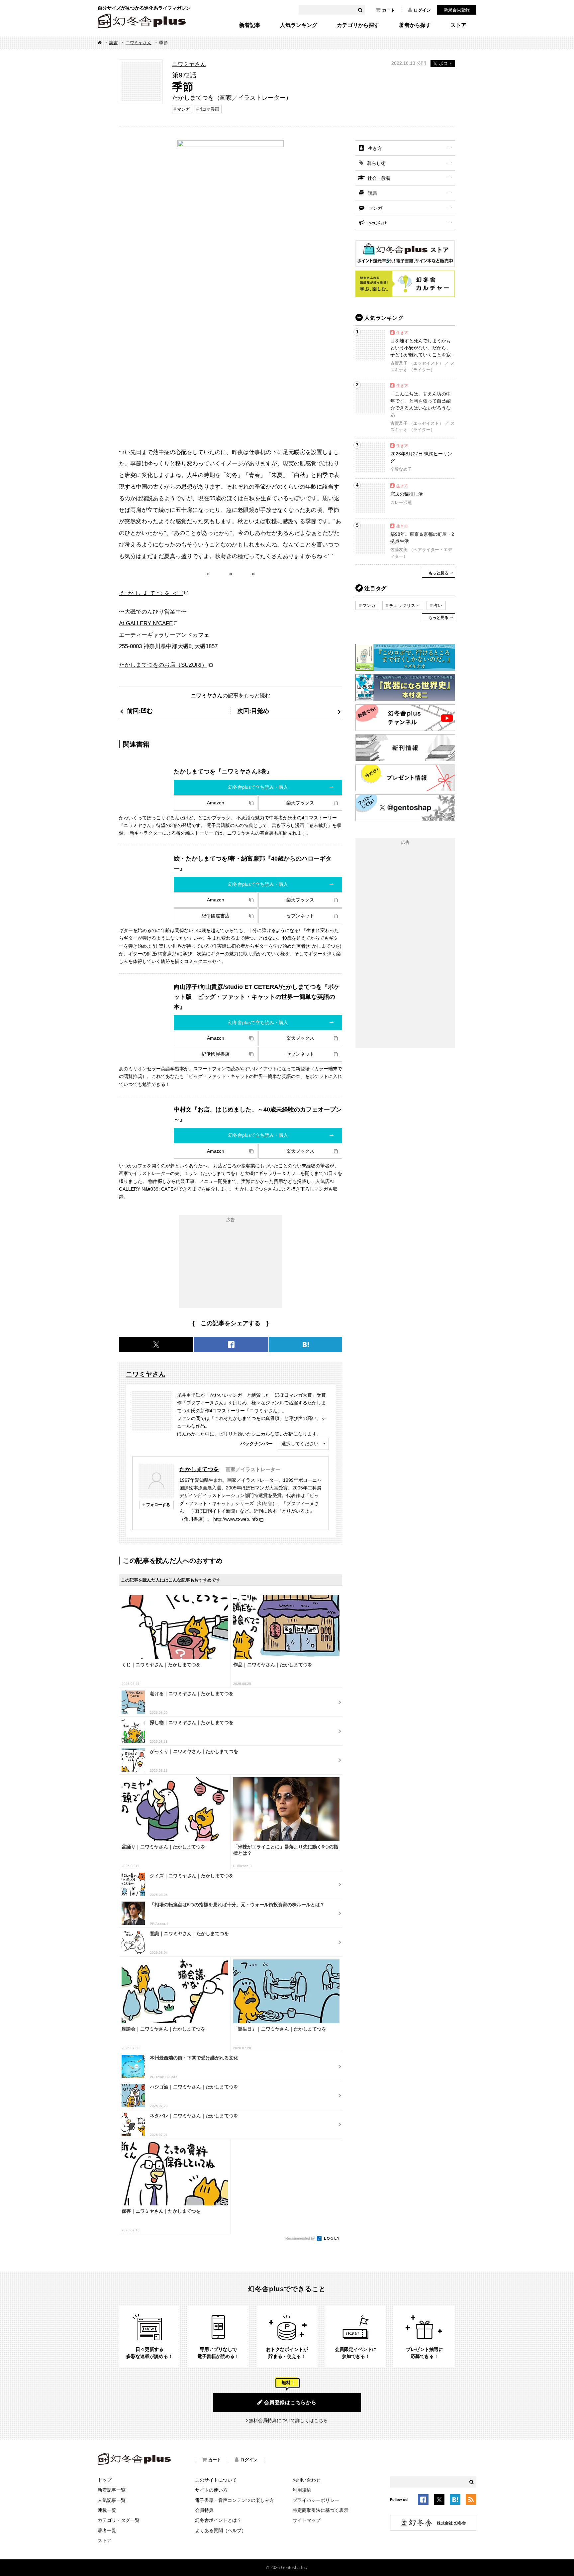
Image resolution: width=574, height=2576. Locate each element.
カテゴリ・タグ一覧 (119, 2520)
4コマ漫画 (209, 109)
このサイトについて (216, 2480)
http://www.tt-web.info (236, 1519)
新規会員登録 (457, 10)
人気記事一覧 (112, 2500)
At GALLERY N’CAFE (146, 623)
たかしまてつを (199, 1469)
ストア (458, 25)
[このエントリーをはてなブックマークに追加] (455, 2501)
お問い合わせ (307, 2480)
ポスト (446, 63)
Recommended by (301, 2238)
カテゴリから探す (358, 25)
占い (438, 605)
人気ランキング (299, 25)
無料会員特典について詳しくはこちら (288, 2420)
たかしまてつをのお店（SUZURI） (163, 665)
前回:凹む (140, 711)
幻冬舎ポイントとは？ (218, 2520)
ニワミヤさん (139, 43)
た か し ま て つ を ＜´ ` (151, 593)
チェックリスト (404, 605)
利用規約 (302, 2490)
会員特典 (204, 2510)
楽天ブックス (300, 803)
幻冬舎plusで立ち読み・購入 (258, 787)
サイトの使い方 (211, 2490)
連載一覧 (107, 2510)
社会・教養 (379, 178)
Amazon (216, 803)
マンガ (184, 109)
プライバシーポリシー (316, 2500)
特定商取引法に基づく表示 (321, 2510)
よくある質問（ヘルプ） (221, 2530)
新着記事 (250, 25)
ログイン (422, 10)
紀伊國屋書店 (216, 916)
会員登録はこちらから (290, 2402)
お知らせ (378, 223)
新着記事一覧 (112, 2490)
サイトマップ (307, 2520)
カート (388, 10)
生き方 (375, 148)
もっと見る (438, 573)
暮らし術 (376, 163)
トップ (105, 2480)
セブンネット (300, 916)
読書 (114, 43)
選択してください (300, 1444)
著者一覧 (107, 2530)
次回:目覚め (253, 711)
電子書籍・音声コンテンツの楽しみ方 (235, 2500)
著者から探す (415, 25)
